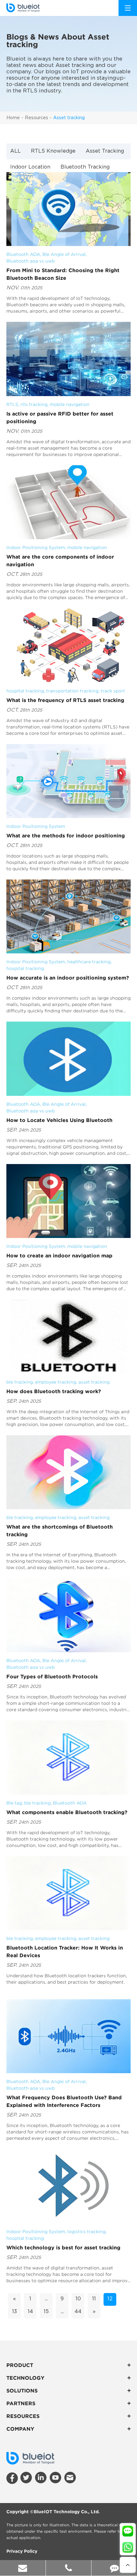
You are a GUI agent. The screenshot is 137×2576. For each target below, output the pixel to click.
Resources (36, 118)
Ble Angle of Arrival (64, 254)
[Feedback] (114, 2568)
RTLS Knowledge (53, 151)
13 (14, 2312)
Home (13, 118)
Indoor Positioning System (36, 547)
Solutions (22, 2391)
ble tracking (20, 1382)
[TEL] (69, 2568)
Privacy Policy (22, 2551)
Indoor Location (30, 167)
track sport (113, 691)
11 (94, 2299)
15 (46, 2312)
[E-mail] (23, 2568)
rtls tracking (34, 404)
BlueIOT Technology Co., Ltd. (67, 2512)
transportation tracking (72, 691)
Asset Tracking (105, 151)
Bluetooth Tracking (85, 167)
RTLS (12, 404)
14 (30, 2312)
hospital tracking (25, 691)
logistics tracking (86, 2232)
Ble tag (14, 1803)
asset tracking (94, 1382)
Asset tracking (69, 118)
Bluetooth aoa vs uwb (31, 261)
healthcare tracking (89, 962)
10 (78, 2299)
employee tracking (56, 1382)
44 (78, 2312)
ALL (15, 151)
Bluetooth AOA (23, 254)
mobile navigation (70, 404)
